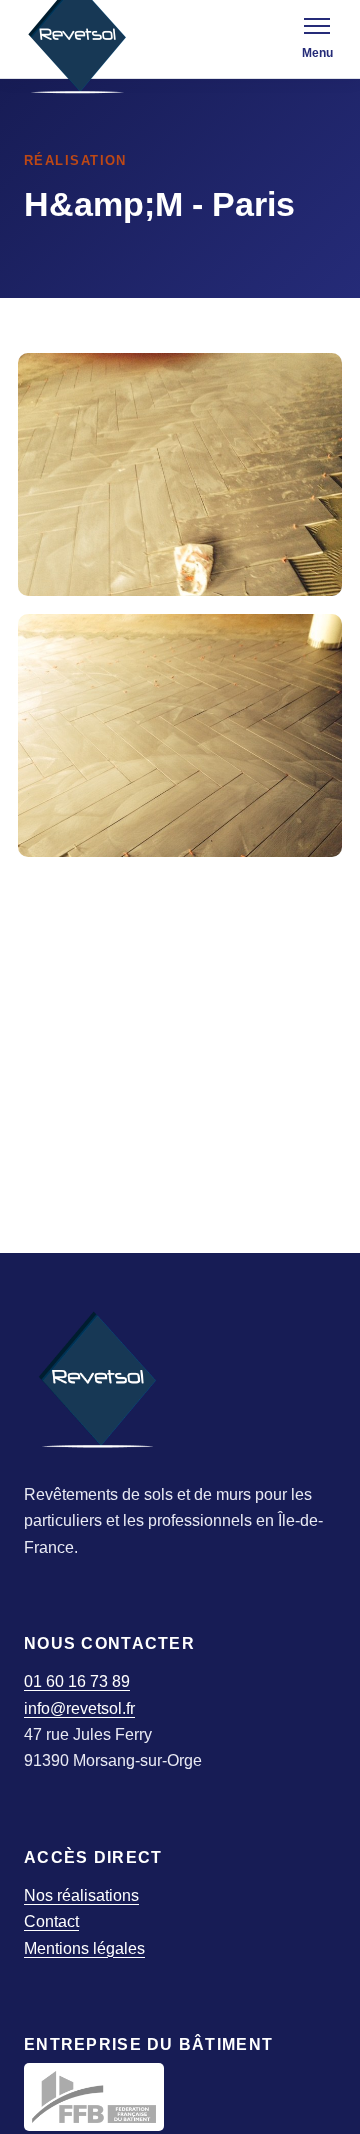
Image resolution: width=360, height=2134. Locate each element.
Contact (51, 1921)
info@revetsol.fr (79, 1708)
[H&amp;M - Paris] (180, 474)
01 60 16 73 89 (77, 1681)
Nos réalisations (81, 1895)
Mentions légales (84, 1948)
